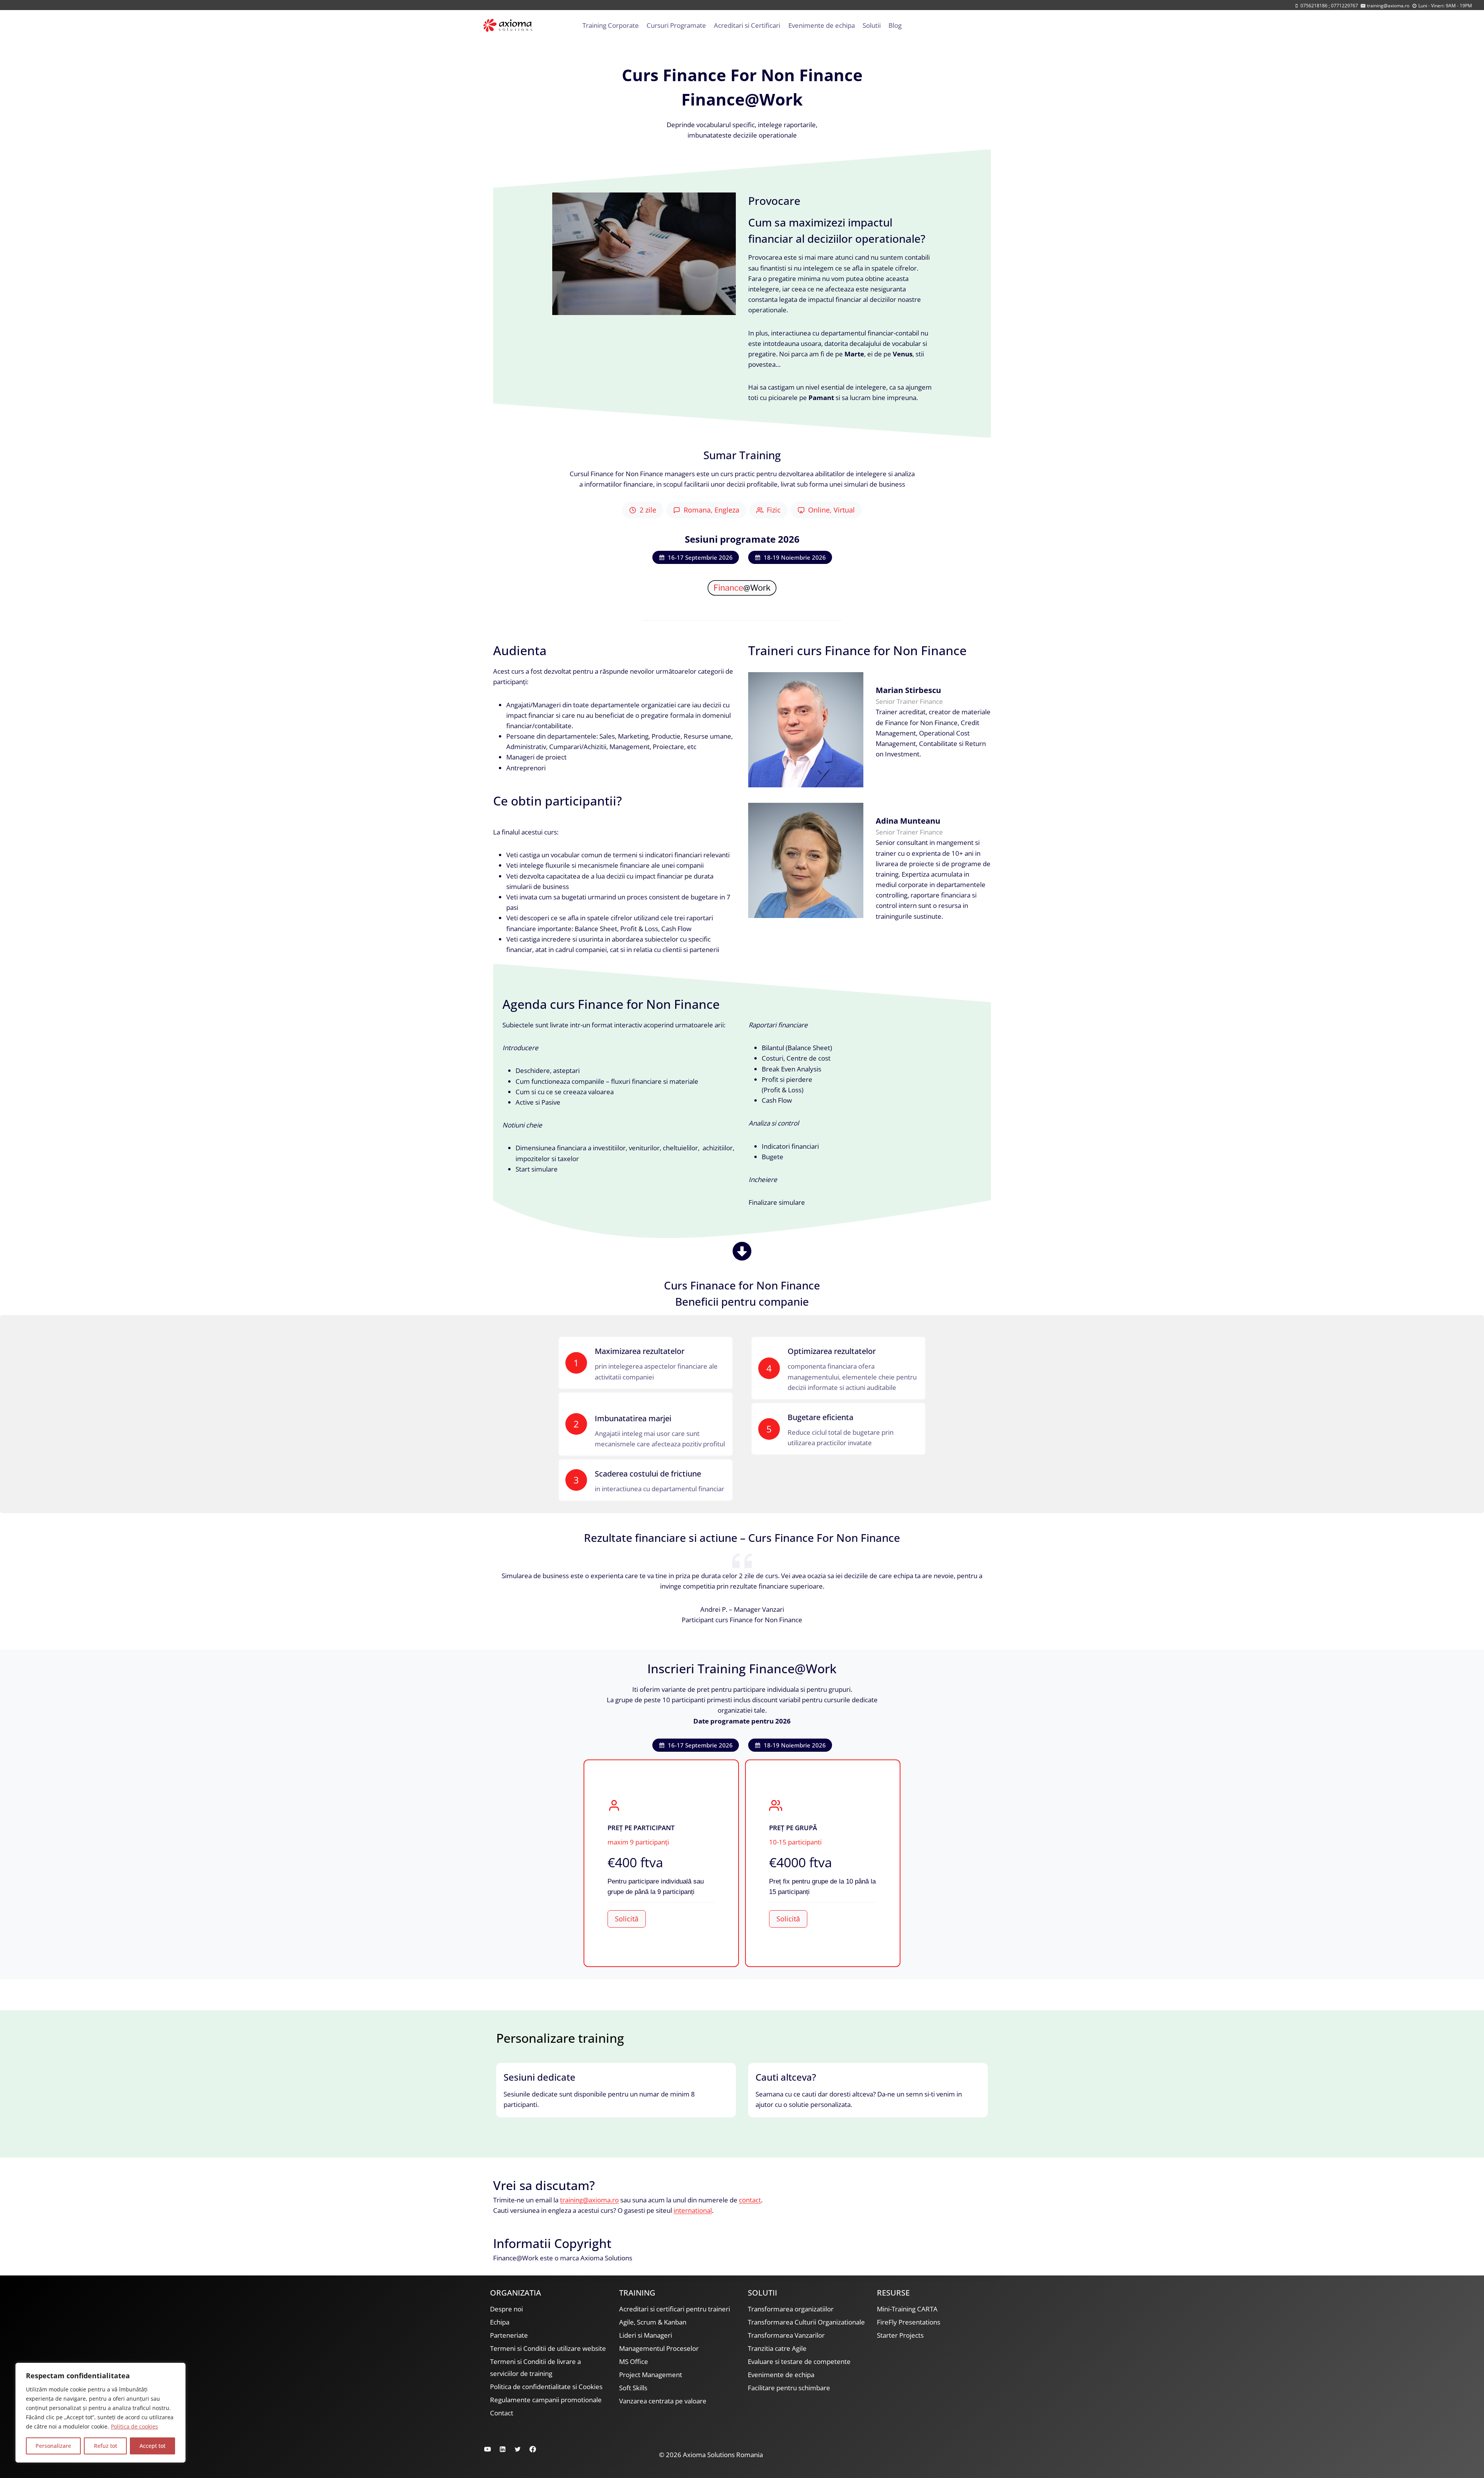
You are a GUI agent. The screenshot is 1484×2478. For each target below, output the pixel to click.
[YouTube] (487, 2449)
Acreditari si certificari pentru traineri (675, 2309)
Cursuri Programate (676, 25)
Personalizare (53, 2446)
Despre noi (506, 2309)
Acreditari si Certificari (747, 25)
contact (750, 2200)
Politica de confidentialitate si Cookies (546, 2387)
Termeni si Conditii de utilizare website (548, 2348)
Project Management (651, 2375)
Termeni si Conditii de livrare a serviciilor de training (535, 2367)
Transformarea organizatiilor (791, 2309)
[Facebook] (533, 2449)
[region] (100, 2413)
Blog (895, 25)
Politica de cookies (134, 2426)
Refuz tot (106, 2446)
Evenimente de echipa (822, 25)
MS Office (634, 2361)
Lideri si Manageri (646, 2335)
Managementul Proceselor (659, 2348)
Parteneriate (509, 2335)
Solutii (872, 25)
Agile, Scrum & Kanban (653, 2322)
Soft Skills (633, 2388)
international (693, 2210)
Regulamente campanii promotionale (546, 2400)
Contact (502, 2413)
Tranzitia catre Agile (777, 2348)
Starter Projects (900, 2335)
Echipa (500, 2322)
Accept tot (152, 2446)
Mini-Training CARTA (907, 2309)
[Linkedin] (502, 2449)
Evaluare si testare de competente (799, 2361)
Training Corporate (611, 25)
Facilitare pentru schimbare (789, 2388)
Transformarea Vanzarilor (786, 2335)
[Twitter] (517, 2449)
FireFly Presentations (909, 2322)
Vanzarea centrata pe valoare (663, 2401)
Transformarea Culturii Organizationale (806, 2322)
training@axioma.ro (589, 2200)
